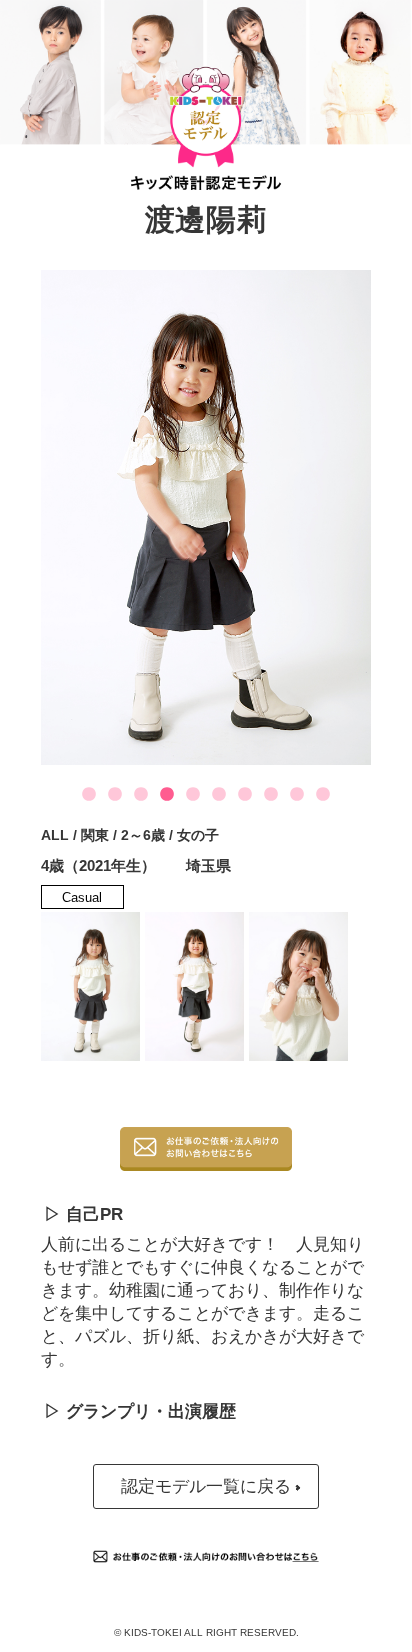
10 (323, 795)
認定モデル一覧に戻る (206, 1486)
